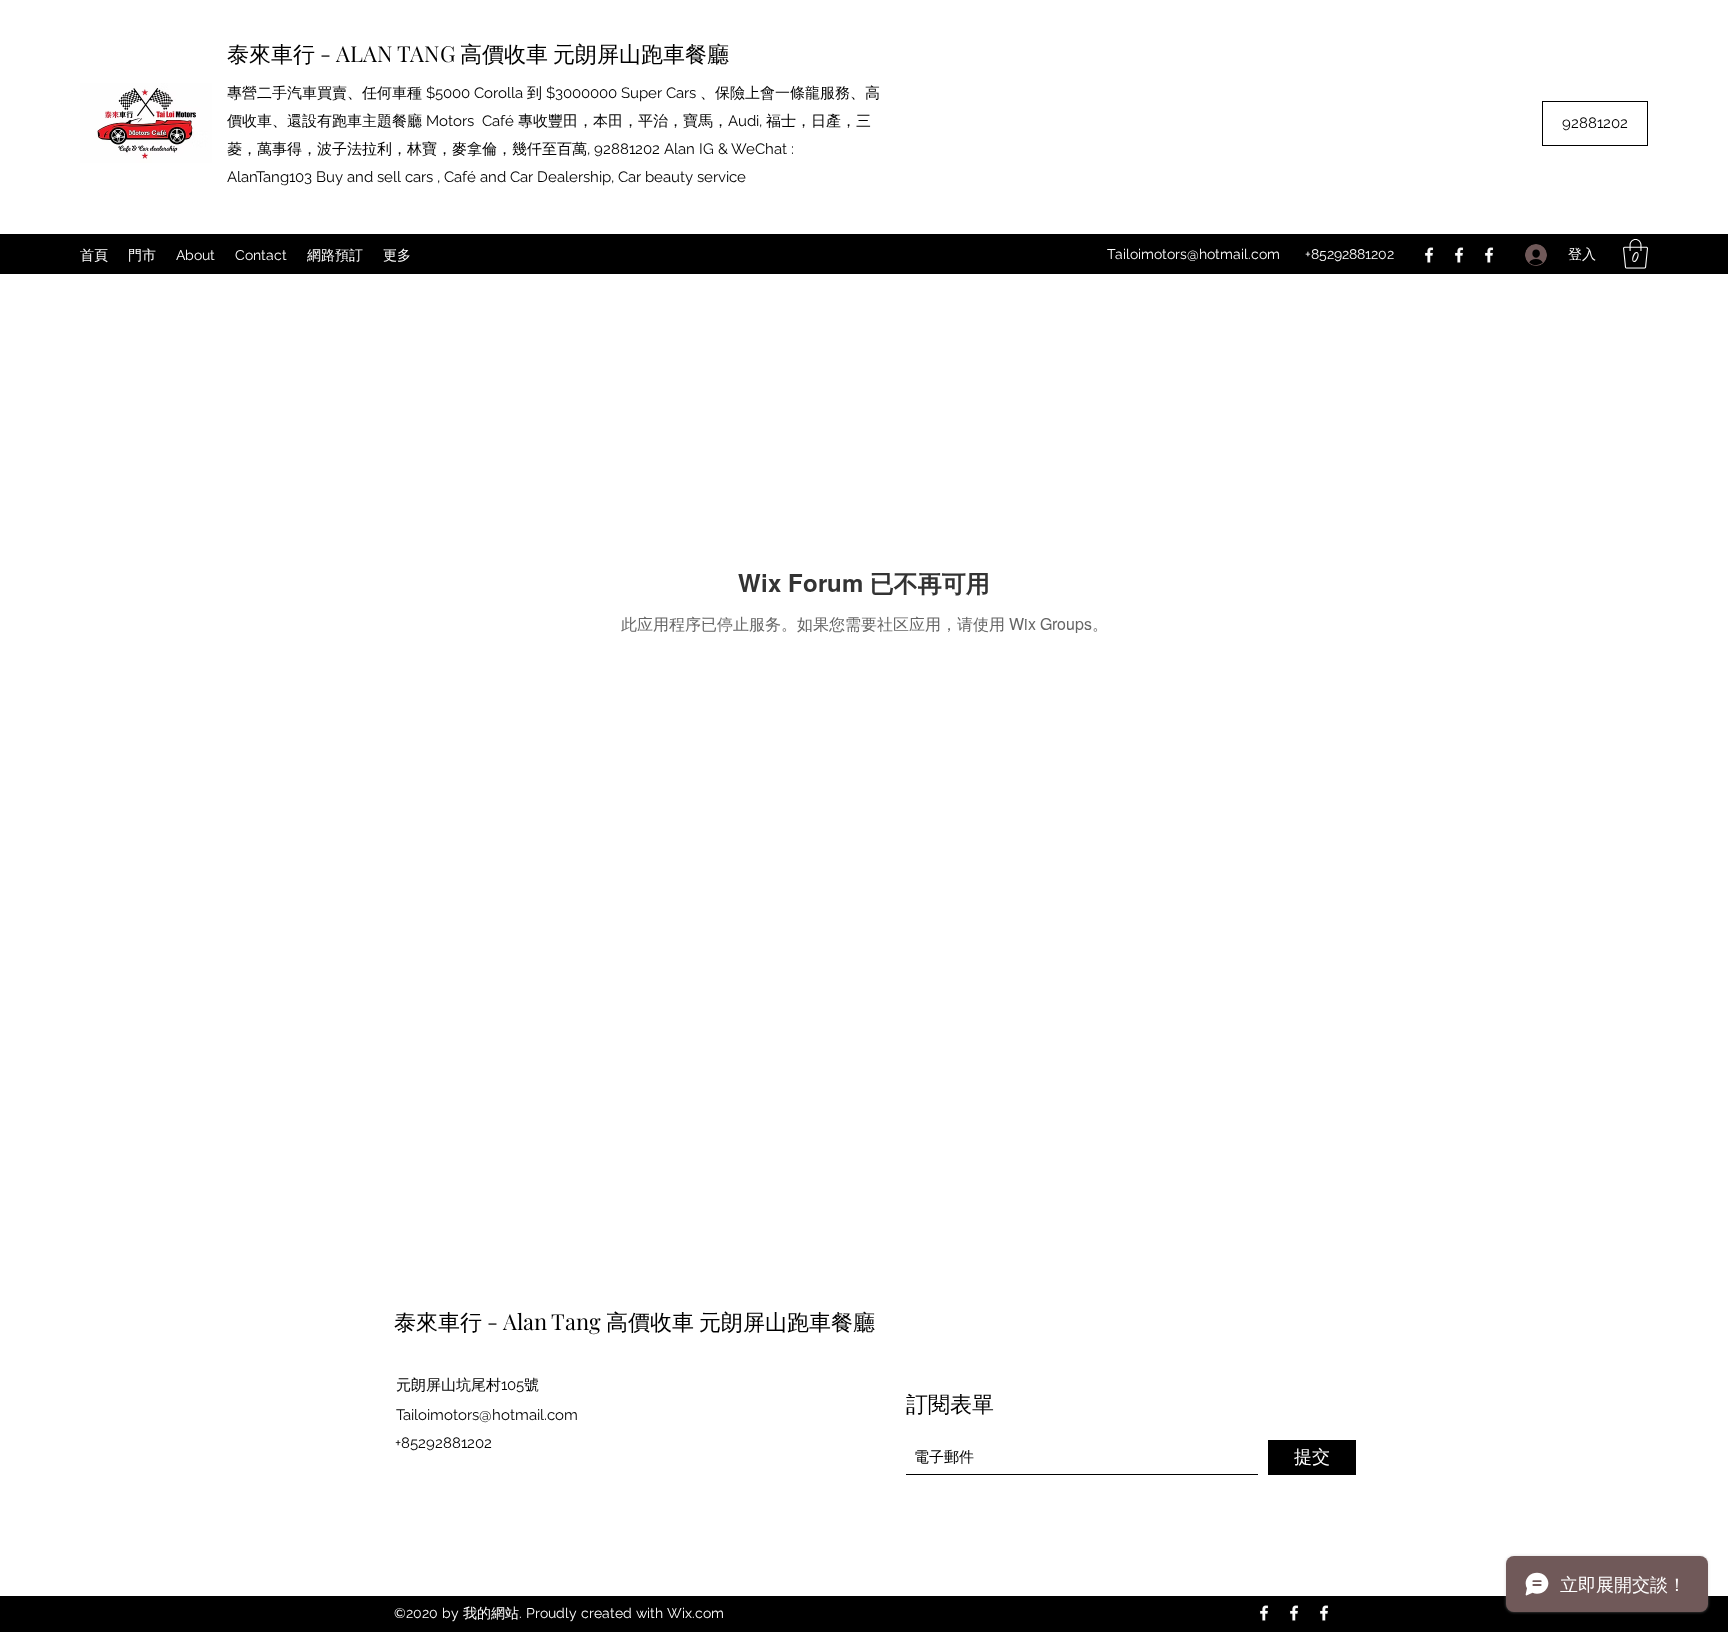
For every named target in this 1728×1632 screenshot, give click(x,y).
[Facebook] (1429, 255)
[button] (1635, 254)
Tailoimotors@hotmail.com (1193, 254)
